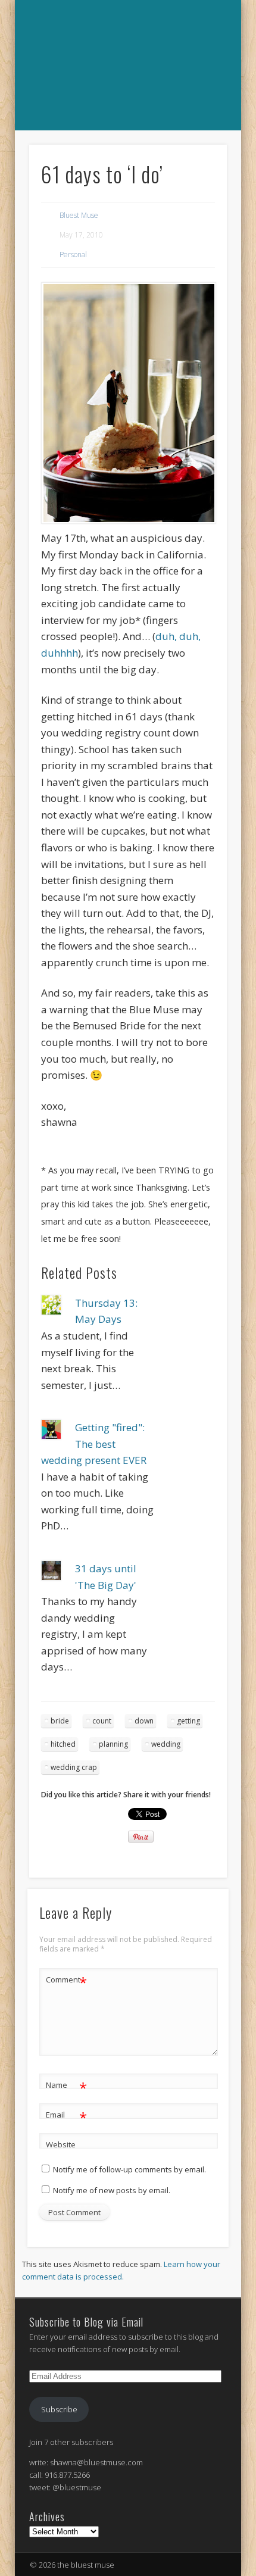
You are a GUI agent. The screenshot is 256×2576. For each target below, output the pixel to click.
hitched (63, 1744)
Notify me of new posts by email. (112, 2190)
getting (188, 1721)
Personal (73, 255)
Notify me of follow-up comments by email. (129, 2169)
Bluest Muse (79, 215)
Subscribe (59, 2409)
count (102, 1721)
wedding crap (74, 1767)
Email (66, 2116)
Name (66, 2087)
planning (113, 1744)
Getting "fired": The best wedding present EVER (94, 1444)
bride (60, 1721)
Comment (66, 1981)
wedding (166, 1744)
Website (61, 2144)
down (144, 1721)
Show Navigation (126, 143)
